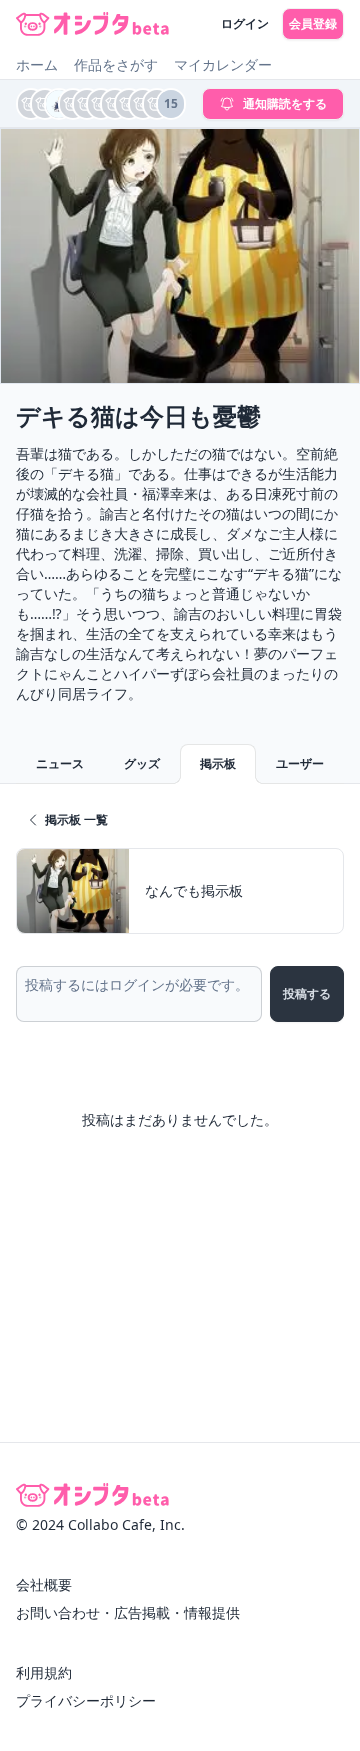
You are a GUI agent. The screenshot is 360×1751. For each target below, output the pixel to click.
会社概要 (44, 1584)
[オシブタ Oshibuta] (92, 24)
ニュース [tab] (60, 763)
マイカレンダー (223, 64)
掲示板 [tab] (218, 763)
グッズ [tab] (142, 763)
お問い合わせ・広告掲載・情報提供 (128, 1612)
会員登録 (313, 23)
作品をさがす (116, 64)
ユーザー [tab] (300, 763)
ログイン (245, 23)
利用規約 (44, 1672)
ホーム (37, 64)
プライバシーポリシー (86, 1700)
